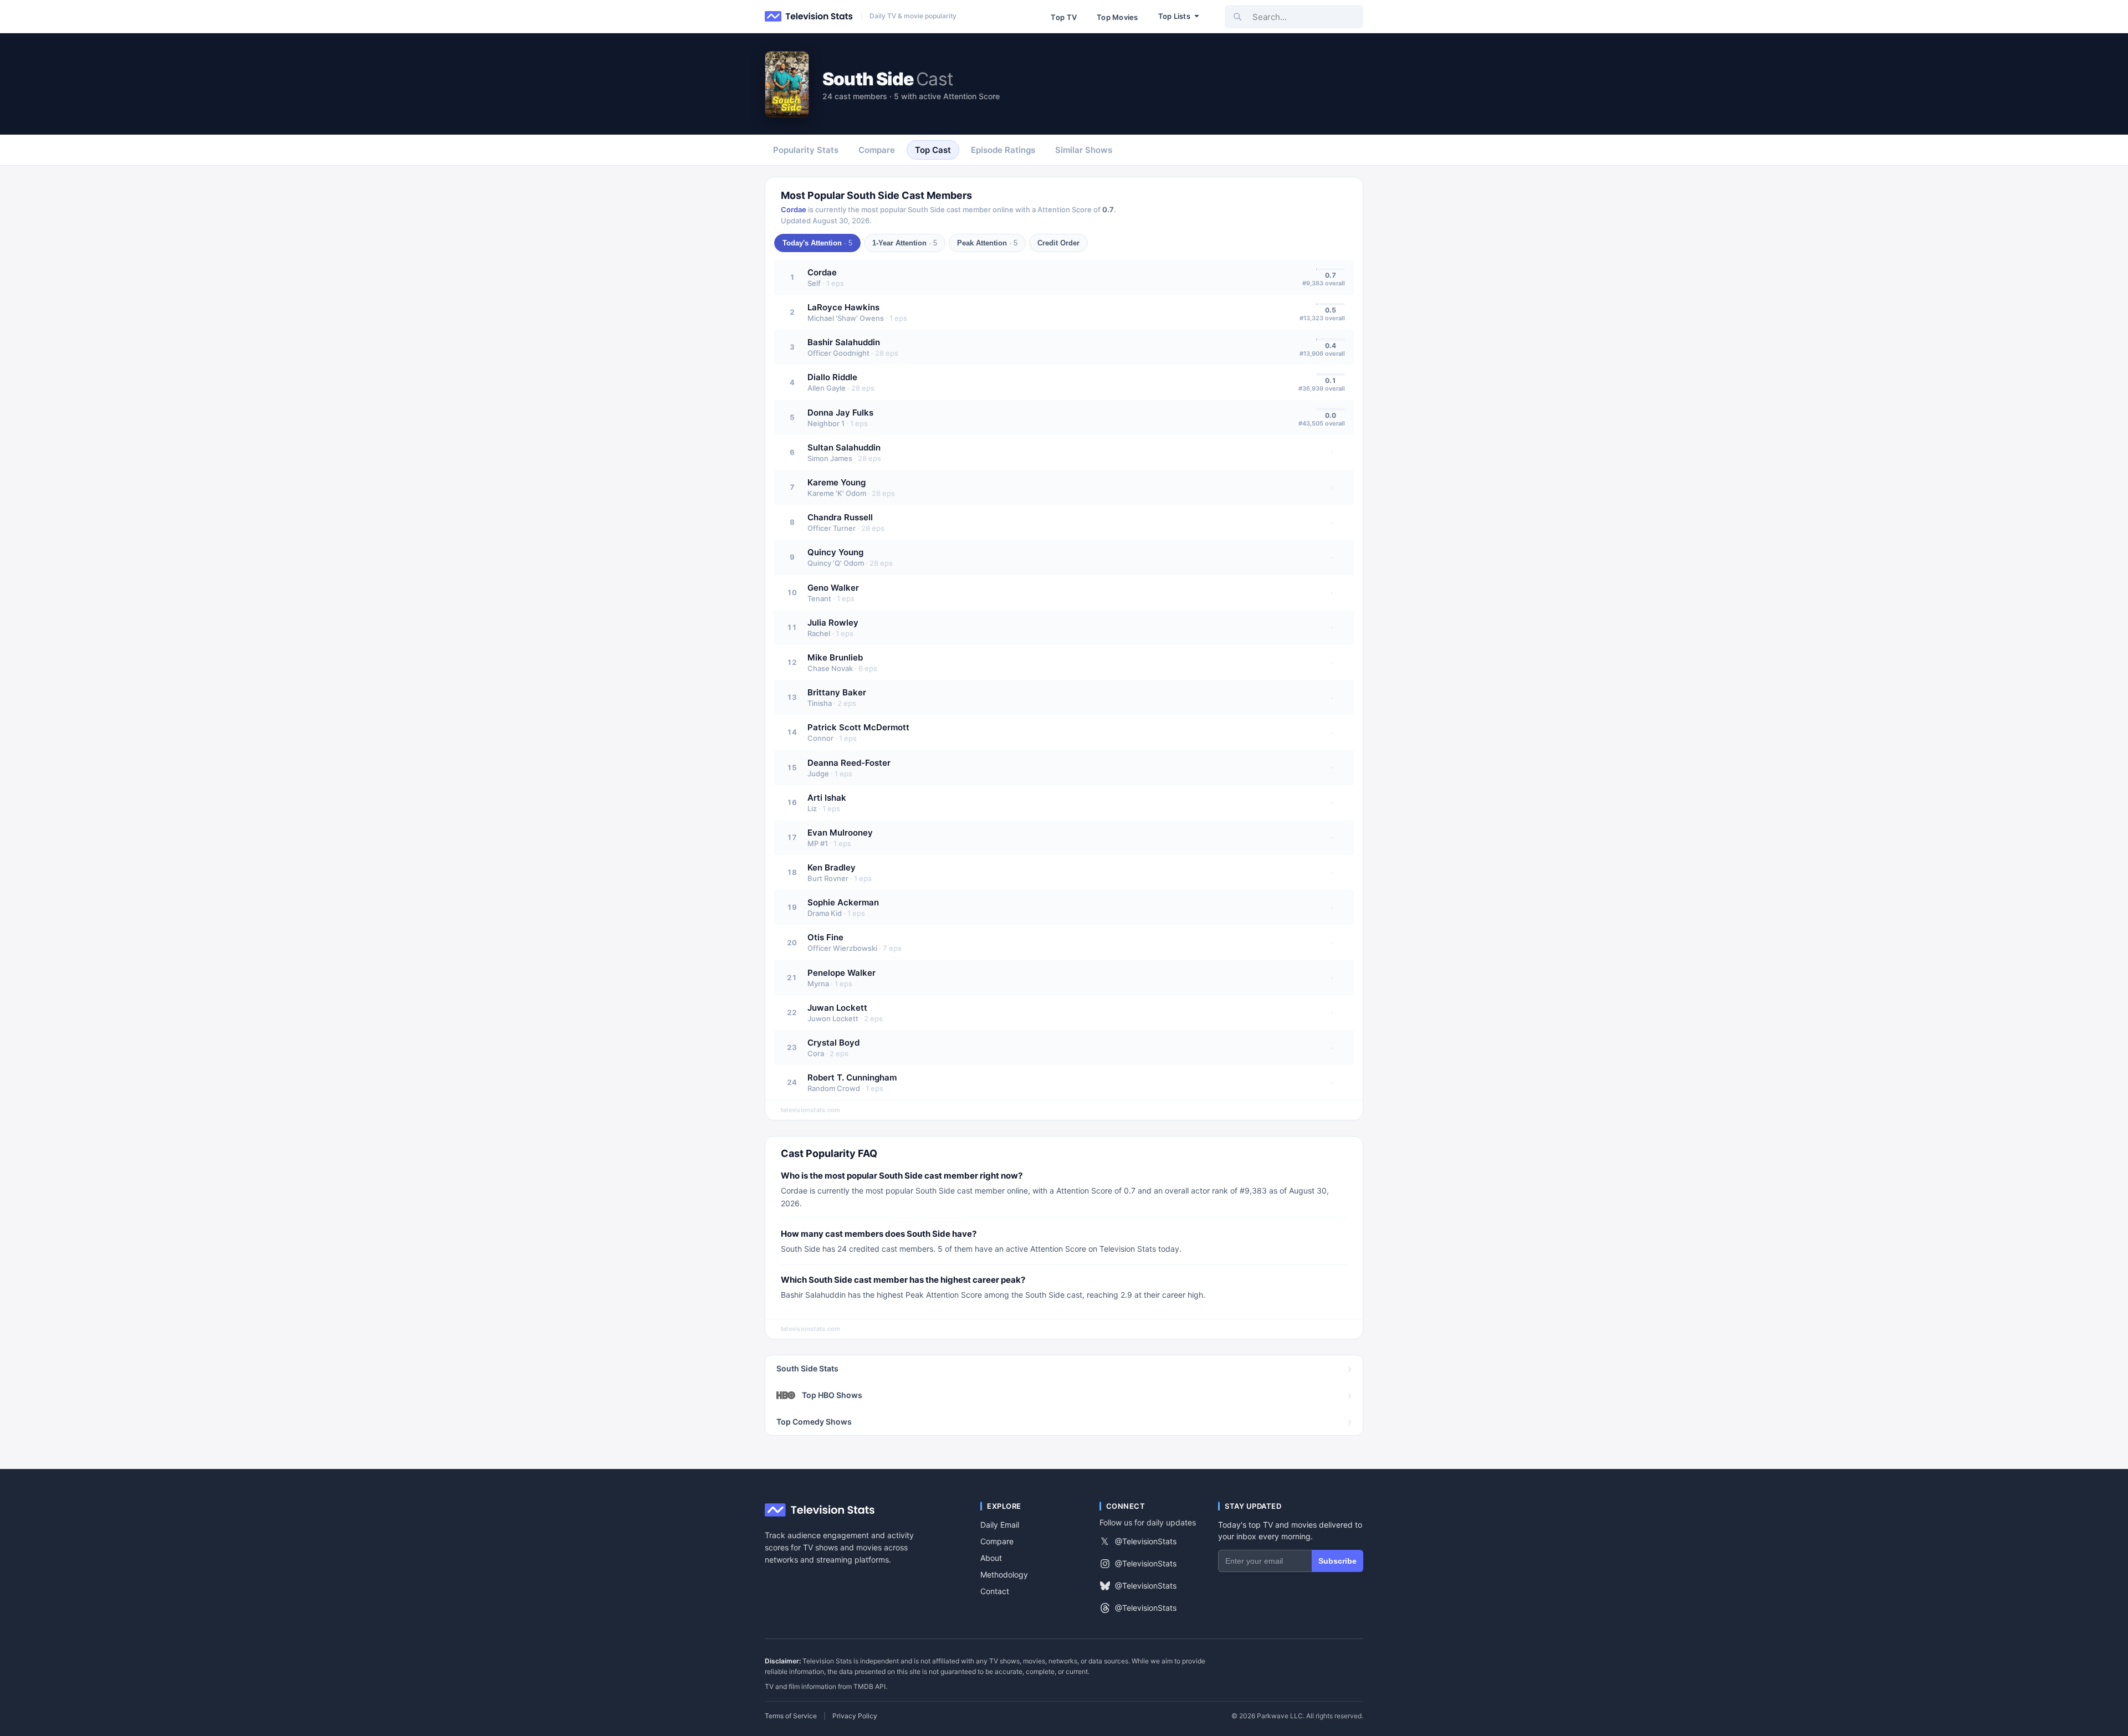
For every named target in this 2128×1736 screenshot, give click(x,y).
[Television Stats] (809, 17)
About (991, 1558)
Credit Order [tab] (1058, 243)
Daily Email (1000, 1525)
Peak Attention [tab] (987, 243)
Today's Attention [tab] (817, 243)
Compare (997, 1541)
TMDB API (869, 1686)
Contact (995, 1591)
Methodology (1004, 1574)
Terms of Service (791, 1716)
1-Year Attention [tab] (905, 243)
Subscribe (1337, 1561)
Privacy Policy (855, 1716)
